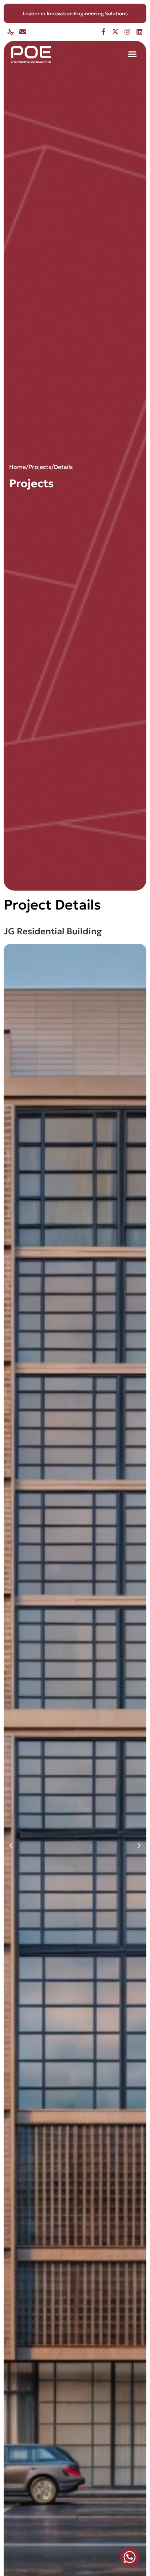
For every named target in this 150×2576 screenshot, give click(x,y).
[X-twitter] (115, 32)
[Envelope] (23, 32)
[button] (133, 54)
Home (17, 467)
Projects (40, 467)
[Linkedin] (139, 32)
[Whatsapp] (130, 2557)
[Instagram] (127, 32)
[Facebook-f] (103, 32)
